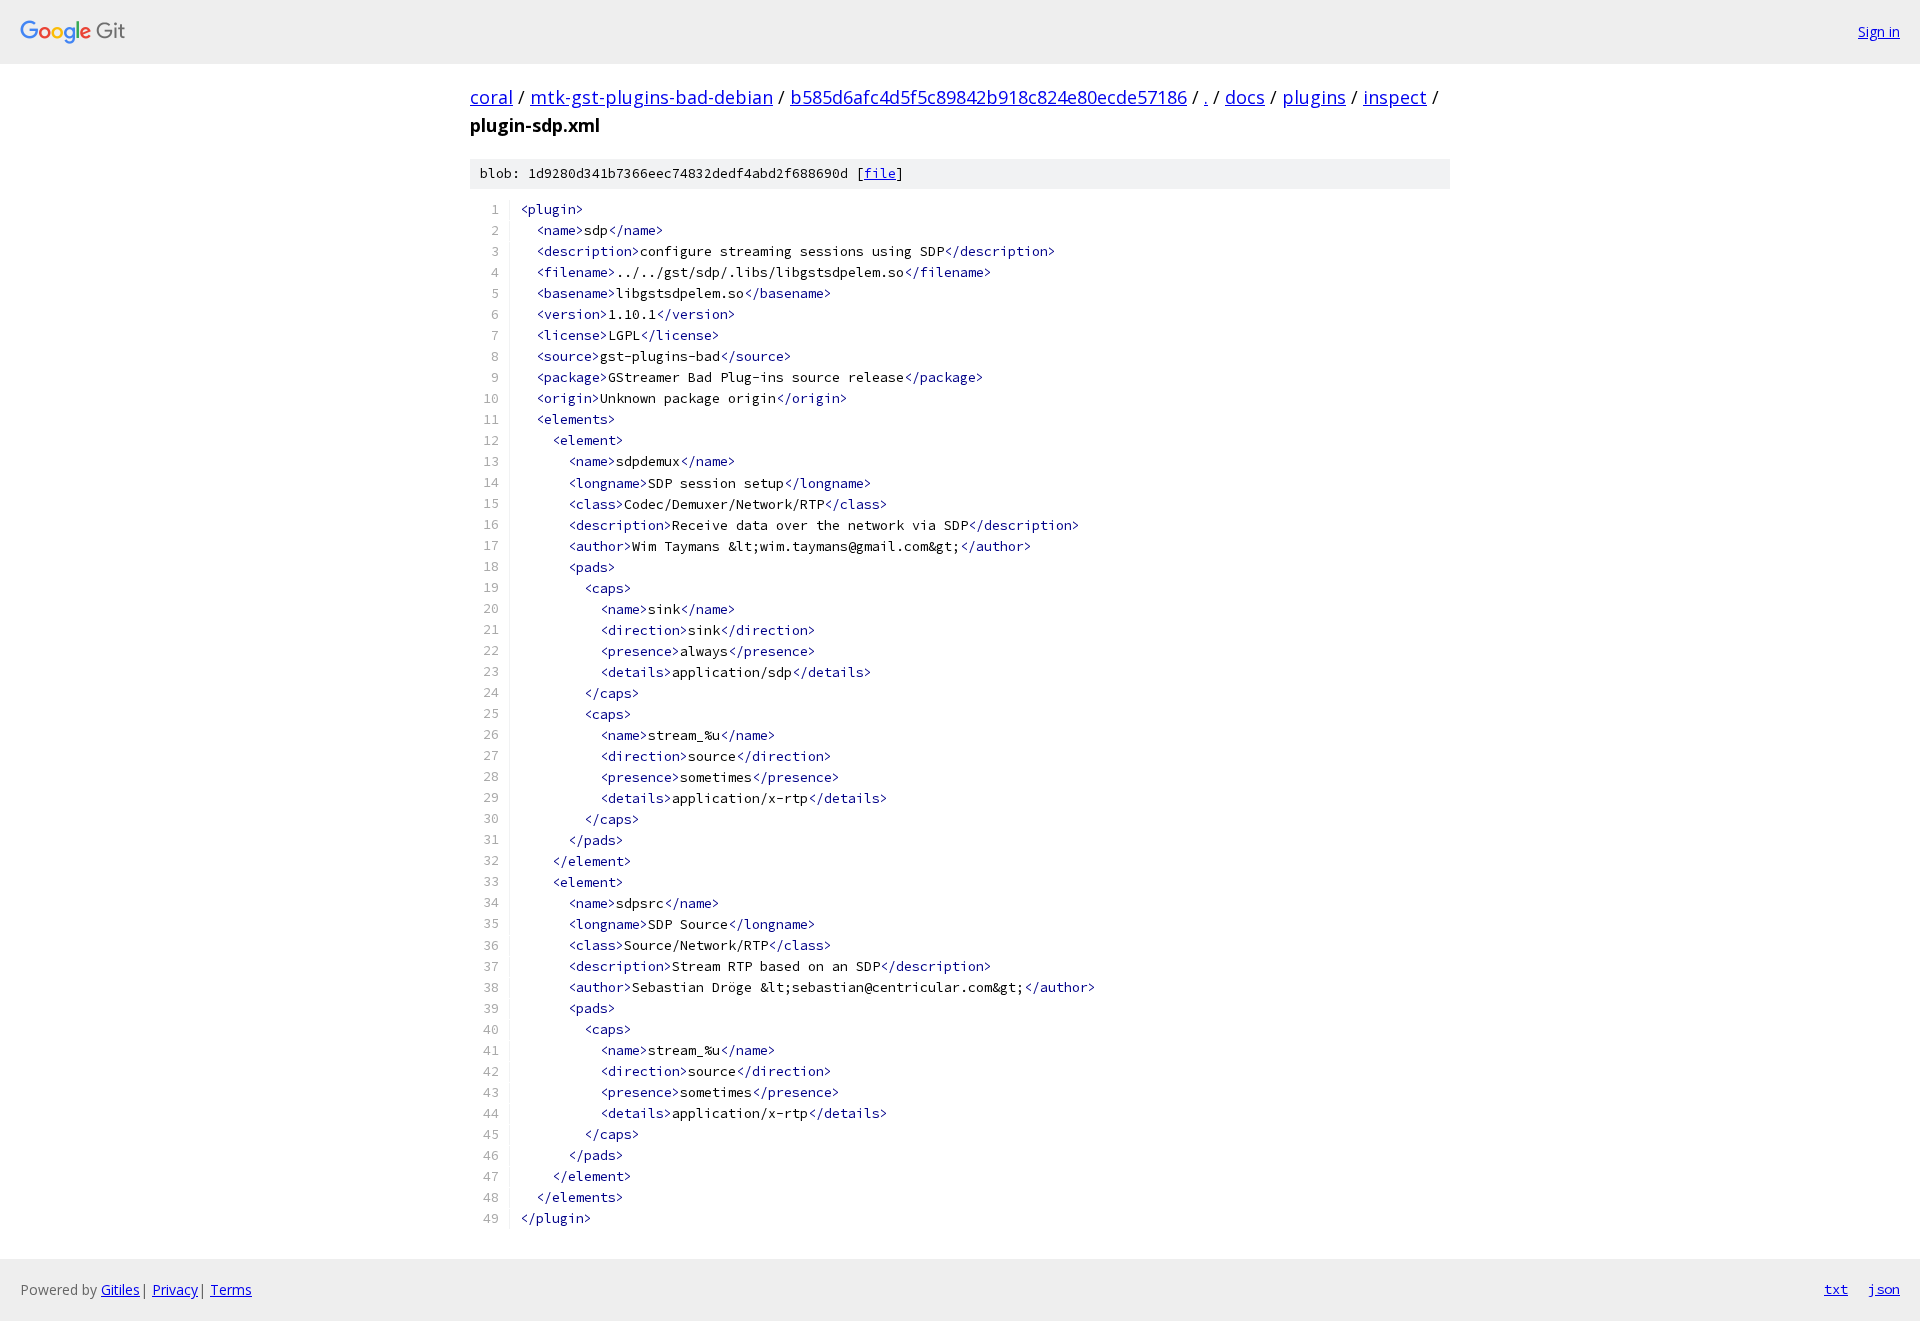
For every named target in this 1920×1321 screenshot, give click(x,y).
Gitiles (120, 1289)
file (880, 173)
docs (1245, 97)
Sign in (1879, 31)
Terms (231, 1289)
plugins (1314, 97)
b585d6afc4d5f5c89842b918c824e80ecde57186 (988, 97)
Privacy (175, 1289)
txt (1836, 1289)
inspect (1395, 97)
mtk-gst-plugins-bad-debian (651, 97)
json (1884, 1289)
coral (491, 97)
